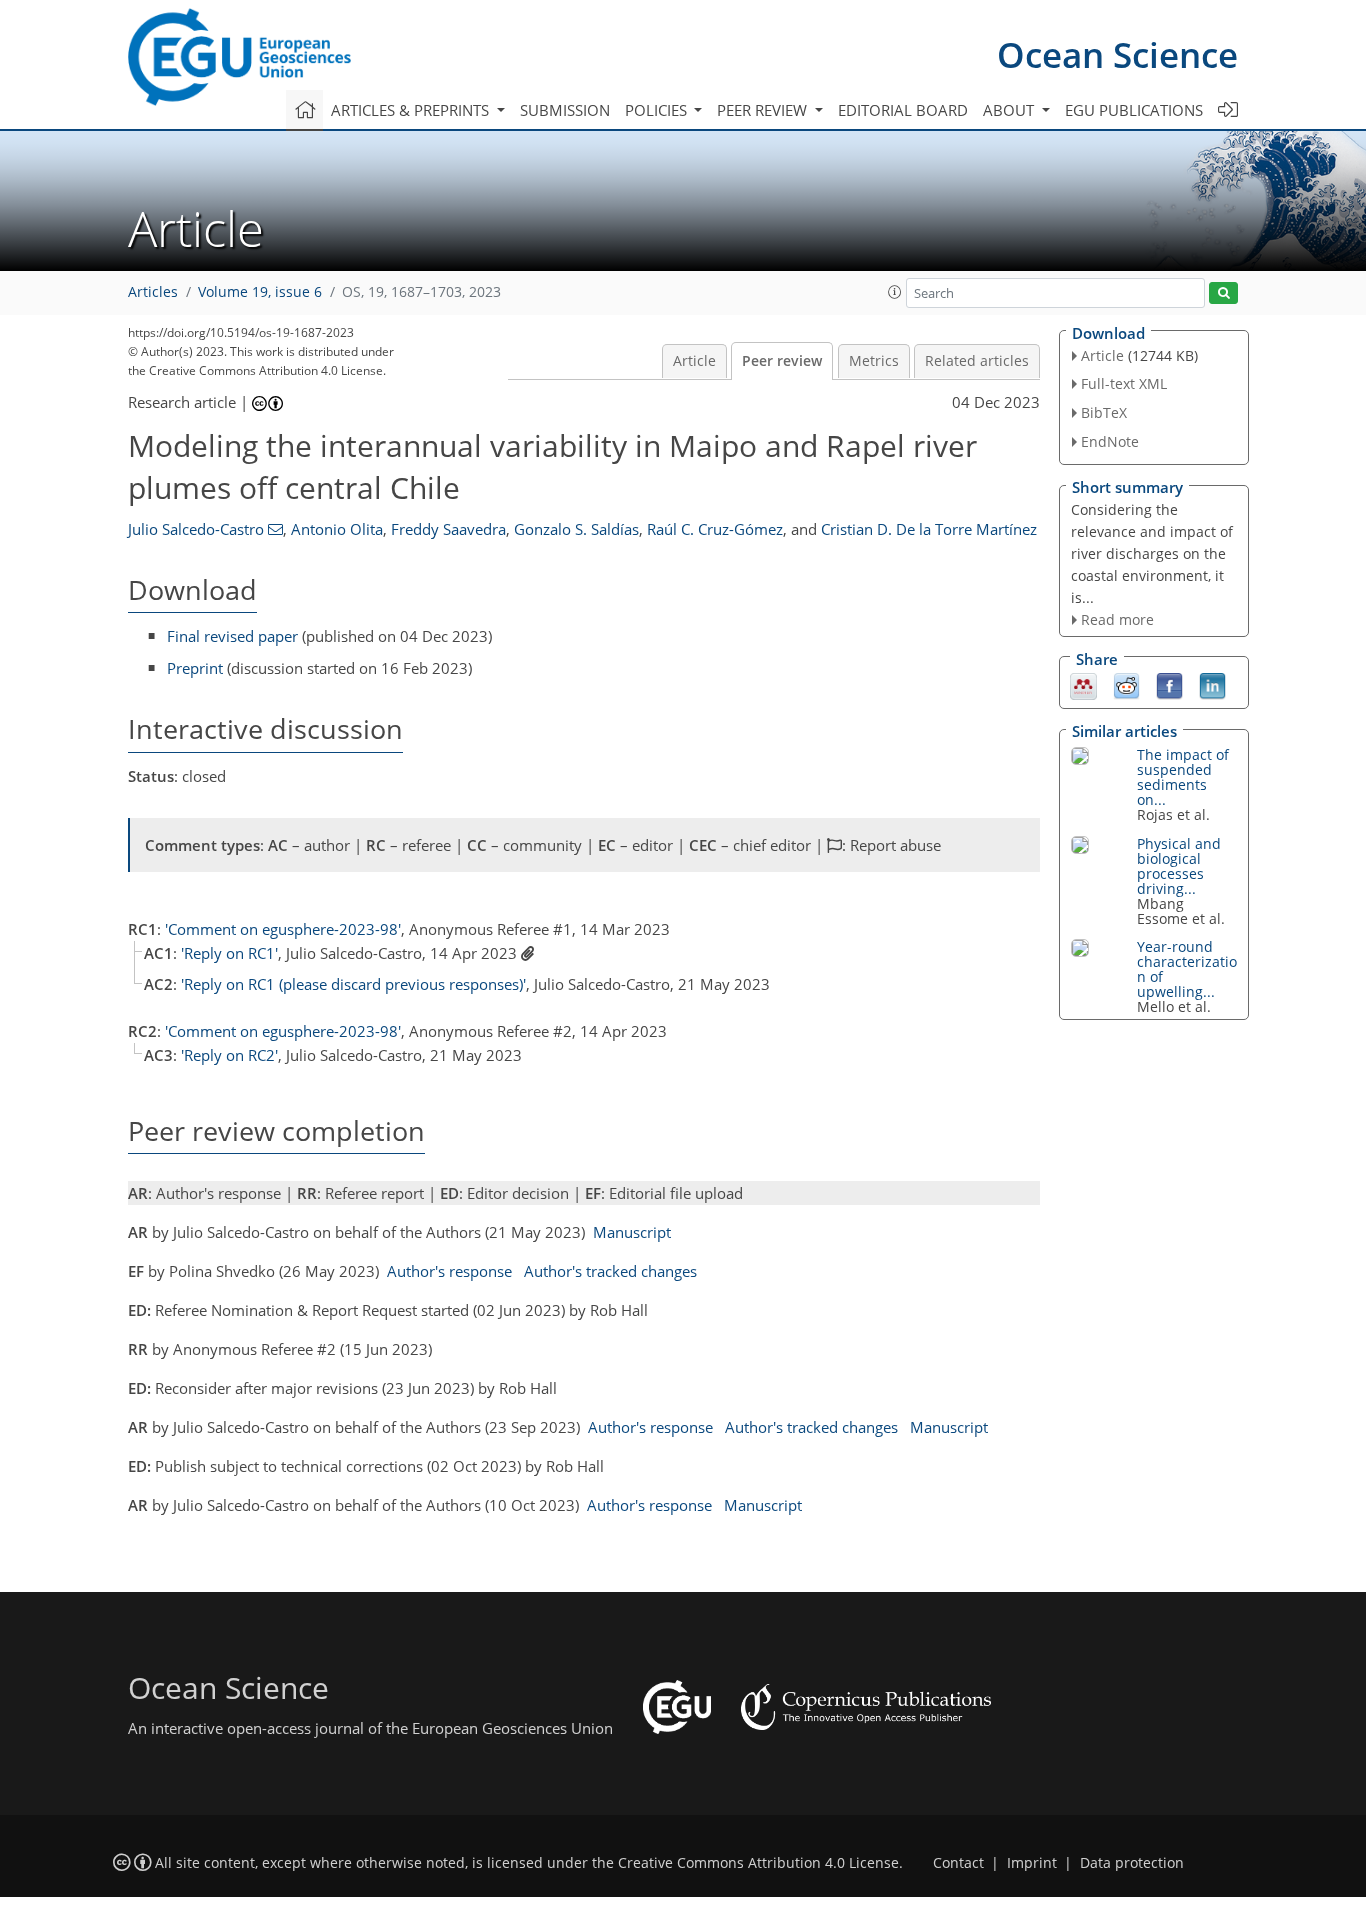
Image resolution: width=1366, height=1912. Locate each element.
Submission (565, 110)
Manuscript (632, 1232)
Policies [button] (658, 110)
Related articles (977, 361)
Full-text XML (1124, 383)
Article (694, 361)
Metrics (874, 361)
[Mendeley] (1083, 685)
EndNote (1110, 441)
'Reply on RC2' (229, 1055)
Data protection (1132, 1863)
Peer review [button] (764, 110)
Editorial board (903, 110)
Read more (1117, 619)
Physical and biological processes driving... (1179, 866)
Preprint (195, 668)
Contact (958, 1863)
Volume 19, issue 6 (260, 292)
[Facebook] (1169, 685)
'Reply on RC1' (229, 953)
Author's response (449, 1271)
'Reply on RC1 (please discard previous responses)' (353, 984)
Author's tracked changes (610, 1271)
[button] (895, 292)
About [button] (1010, 110)
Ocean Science (1117, 54)
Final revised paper (232, 636)
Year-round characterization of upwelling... (1187, 969)
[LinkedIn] (1212, 685)
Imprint (1032, 1863)
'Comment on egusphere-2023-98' (283, 929)
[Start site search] (1223, 293)
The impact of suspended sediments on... (1183, 777)
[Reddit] (1126, 685)
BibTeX (1104, 412)
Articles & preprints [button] (412, 110)
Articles (153, 292)
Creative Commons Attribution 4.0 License (758, 1863)
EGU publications (1134, 110)
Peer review (782, 361)
